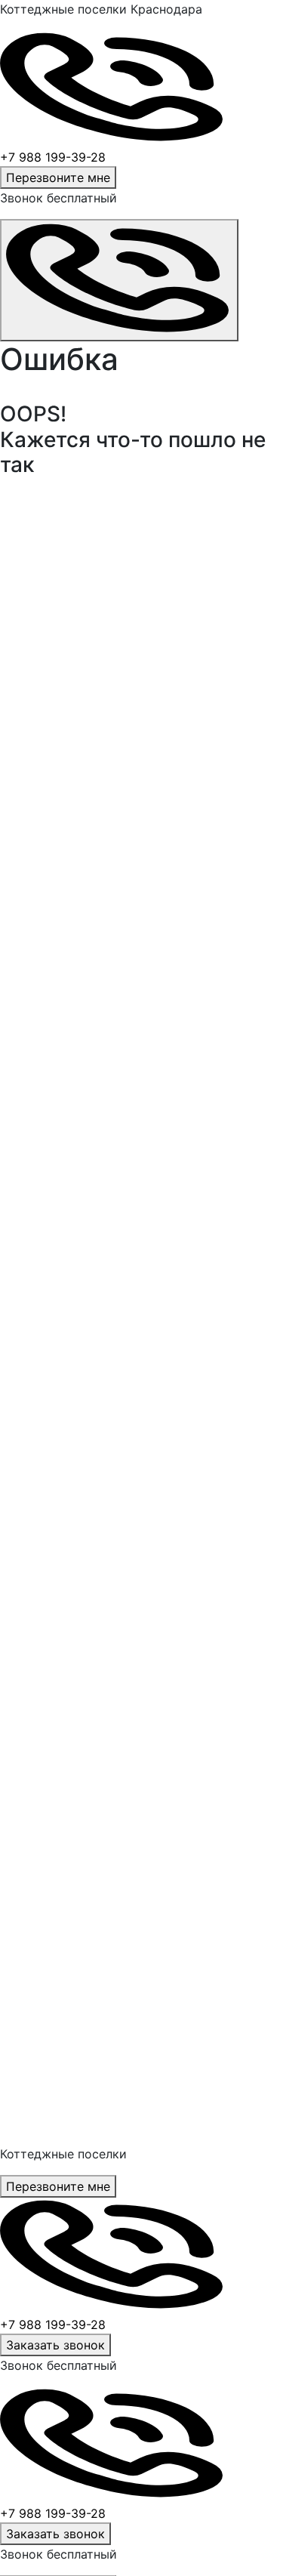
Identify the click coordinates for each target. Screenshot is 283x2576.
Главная (30, 552)
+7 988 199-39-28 (53, 157)
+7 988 (53, 2325)
